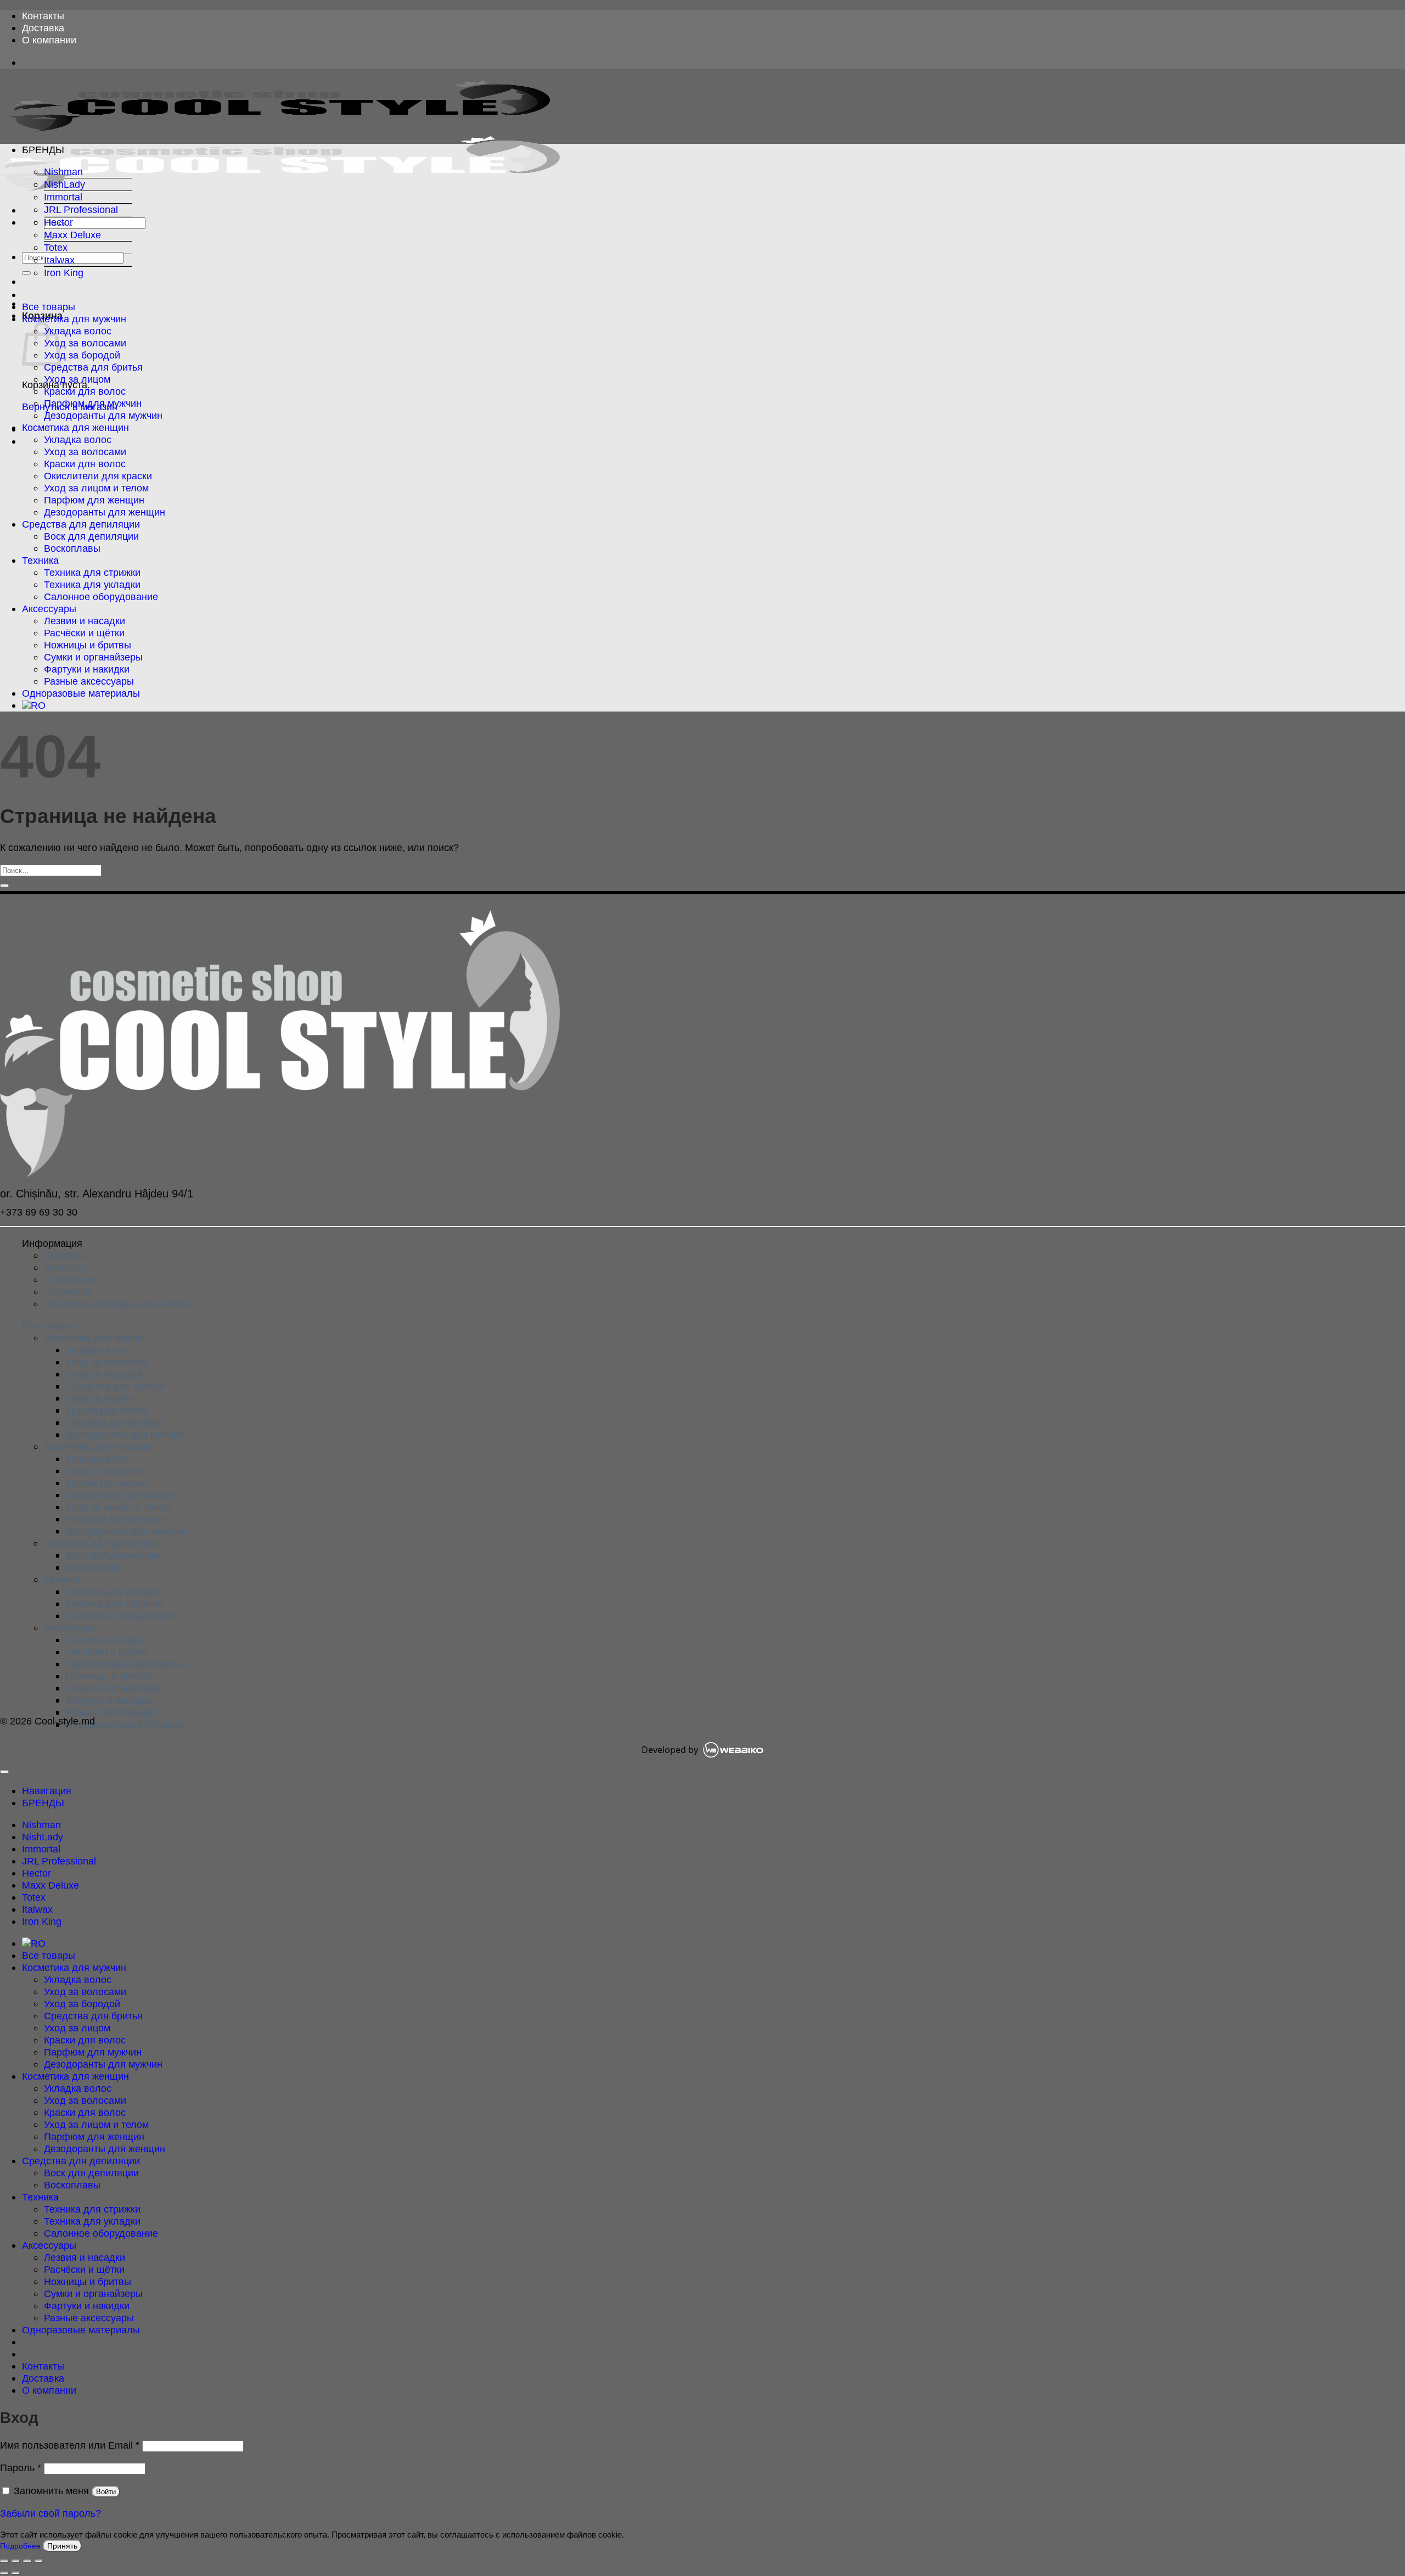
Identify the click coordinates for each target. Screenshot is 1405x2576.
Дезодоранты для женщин (105, 512)
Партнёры (67, 1292)
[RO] (34, 705)
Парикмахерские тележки (124, 1724)
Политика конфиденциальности (117, 1304)
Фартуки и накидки (87, 669)
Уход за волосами (85, 343)
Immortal (63, 197)
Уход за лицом (77, 379)
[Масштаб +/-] (4, 2561)
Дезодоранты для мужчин (103, 415)
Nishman (63, 172)
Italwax (59, 260)
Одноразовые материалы (81, 693)
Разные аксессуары (89, 681)
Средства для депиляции (81, 524)
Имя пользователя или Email (70, 2445)
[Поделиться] (27, 2561)
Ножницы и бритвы (88, 645)
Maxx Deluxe (72, 235)
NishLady (64, 184)
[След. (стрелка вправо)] (16, 2573)
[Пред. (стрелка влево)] (4, 2573)
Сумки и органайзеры (93, 657)
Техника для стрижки (92, 572)
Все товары (49, 307)
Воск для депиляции (91, 536)
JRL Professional (81, 209)
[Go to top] (4, 1772)
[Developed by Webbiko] (733, 1750)
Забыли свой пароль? (50, 2513)
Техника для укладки (92, 584)
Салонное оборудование (101, 597)
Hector (58, 222)
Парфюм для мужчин (93, 403)
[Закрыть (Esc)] (39, 2561)
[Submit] (26, 273)
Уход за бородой (82, 355)
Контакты (43, 16)
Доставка (43, 28)
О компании (49, 40)
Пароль (21, 2468)
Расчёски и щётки (84, 633)
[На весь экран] (16, 2561)
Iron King (64, 273)
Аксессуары (49, 609)
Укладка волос (78, 331)
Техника (40, 560)
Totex (56, 247)
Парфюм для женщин (94, 500)
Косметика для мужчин (74, 319)
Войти (106, 2492)
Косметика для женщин (75, 427)
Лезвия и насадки (85, 621)
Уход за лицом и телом (96, 488)
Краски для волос (85, 391)
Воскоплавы (72, 548)
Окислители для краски (98, 476)
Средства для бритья (93, 367)
